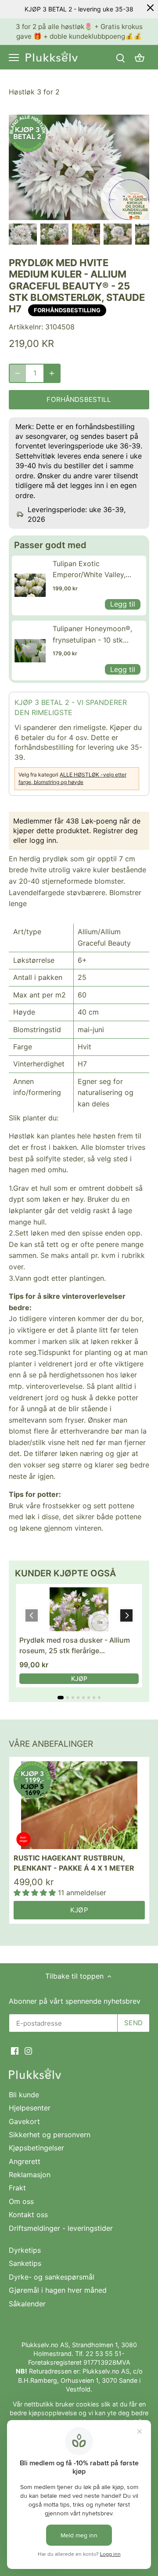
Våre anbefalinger (51, 1744)
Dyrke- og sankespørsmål (52, 2277)
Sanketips (25, 2263)
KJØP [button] (79, 1678)
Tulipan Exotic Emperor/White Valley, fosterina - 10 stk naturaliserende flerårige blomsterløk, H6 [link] (93, 570)
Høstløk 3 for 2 (34, 92)
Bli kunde (24, 2095)
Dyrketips (25, 2250)
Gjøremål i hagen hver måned (58, 2290)
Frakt (17, 2188)
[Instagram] (28, 2050)
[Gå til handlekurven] (140, 57)
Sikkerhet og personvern (50, 2135)
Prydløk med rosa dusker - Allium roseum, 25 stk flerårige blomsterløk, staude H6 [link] (75, 1646)
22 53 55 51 (104, 2354)
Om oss (21, 2201)
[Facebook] (15, 2050)
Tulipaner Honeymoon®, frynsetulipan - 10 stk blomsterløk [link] (92, 635)
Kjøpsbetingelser (36, 2148)
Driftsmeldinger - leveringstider (61, 2228)
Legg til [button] (123, 604)
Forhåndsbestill (79, 399)
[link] (30, 585)
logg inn (43, 840)
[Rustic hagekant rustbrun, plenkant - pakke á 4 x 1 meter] (79, 1805)
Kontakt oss (28, 2215)
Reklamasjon (30, 2175)
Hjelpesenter (30, 2108)
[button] (126, 1615)
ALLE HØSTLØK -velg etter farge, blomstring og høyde (72, 778)
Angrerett (25, 2161)
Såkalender (27, 2304)
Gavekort (24, 2121)
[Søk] (120, 57)
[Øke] (52, 373)
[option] (23, 234)
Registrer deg (115, 831)
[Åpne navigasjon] (14, 58)
